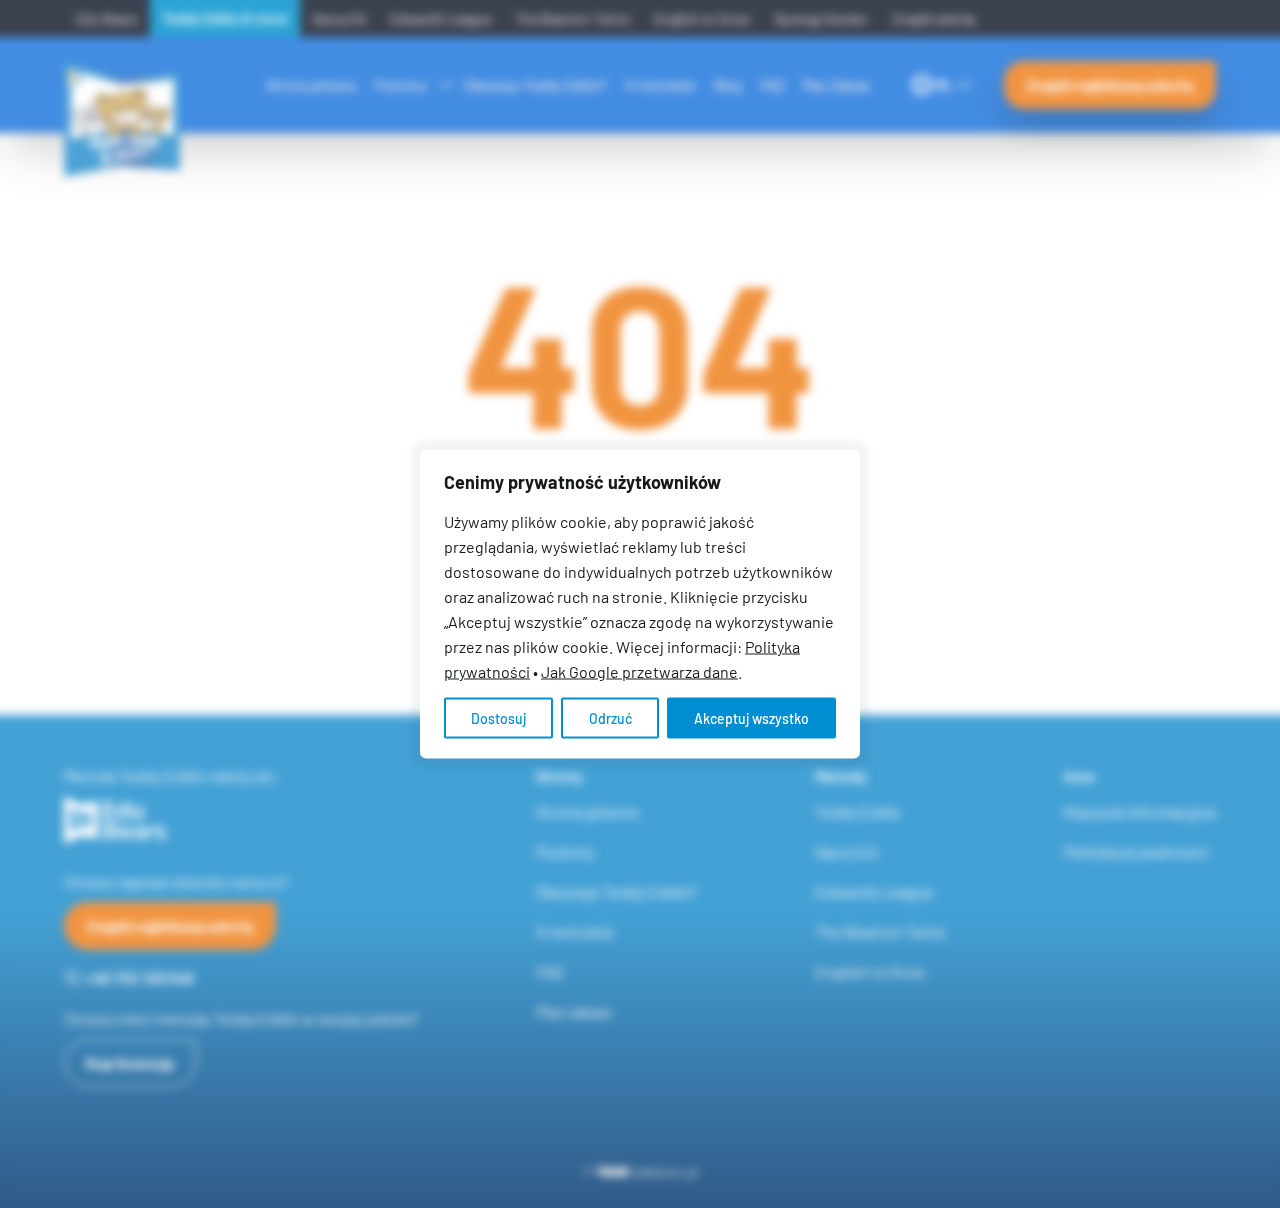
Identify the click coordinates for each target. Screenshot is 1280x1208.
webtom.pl (665, 1171)
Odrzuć (610, 718)
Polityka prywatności (1136, 851)
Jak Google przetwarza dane (639, 671)
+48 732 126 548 (139, 977)
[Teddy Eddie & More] (129, 63)
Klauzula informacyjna (1140, 811)
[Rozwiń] (446, 83)
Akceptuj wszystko (751, 718)
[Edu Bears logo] (241, 820)
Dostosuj (498, 718)
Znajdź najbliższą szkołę (1110, 84)
